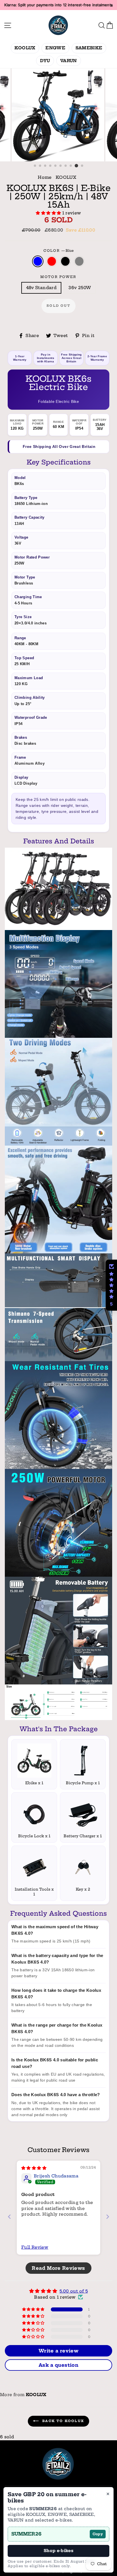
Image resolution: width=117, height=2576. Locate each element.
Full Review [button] (35, 2247)
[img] (34, 2168)
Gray (79, 261)
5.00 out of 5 (74, 2291)
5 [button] (56, 166)
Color (59, 251)
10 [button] (82, 166)
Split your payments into (58, 5)
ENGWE (55, 48)
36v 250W (80, 288)
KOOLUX (25, 48)
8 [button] (71, 166)
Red (52, 261)
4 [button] (51, 166)
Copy (98, 2534)
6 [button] (61, 166)
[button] (49, 213)
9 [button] (76, 166)
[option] (58, 115)
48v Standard (41, 288)
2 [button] (40, 166)
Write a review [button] (58, 2351)
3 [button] (45, 166)
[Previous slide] (9, 2217)
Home (45, 177)
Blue (38, 261)
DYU (45, 61)
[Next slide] (108, 2217)
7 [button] (66, 166)
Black (65, 261)
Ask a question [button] (58, 2365)
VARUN (69, 61)
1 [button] (35, 166)
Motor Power (58, 277)
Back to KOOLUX (62, 2421)
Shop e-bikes (58, 2551)
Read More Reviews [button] (58, 2268)
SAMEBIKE (89, 48)
